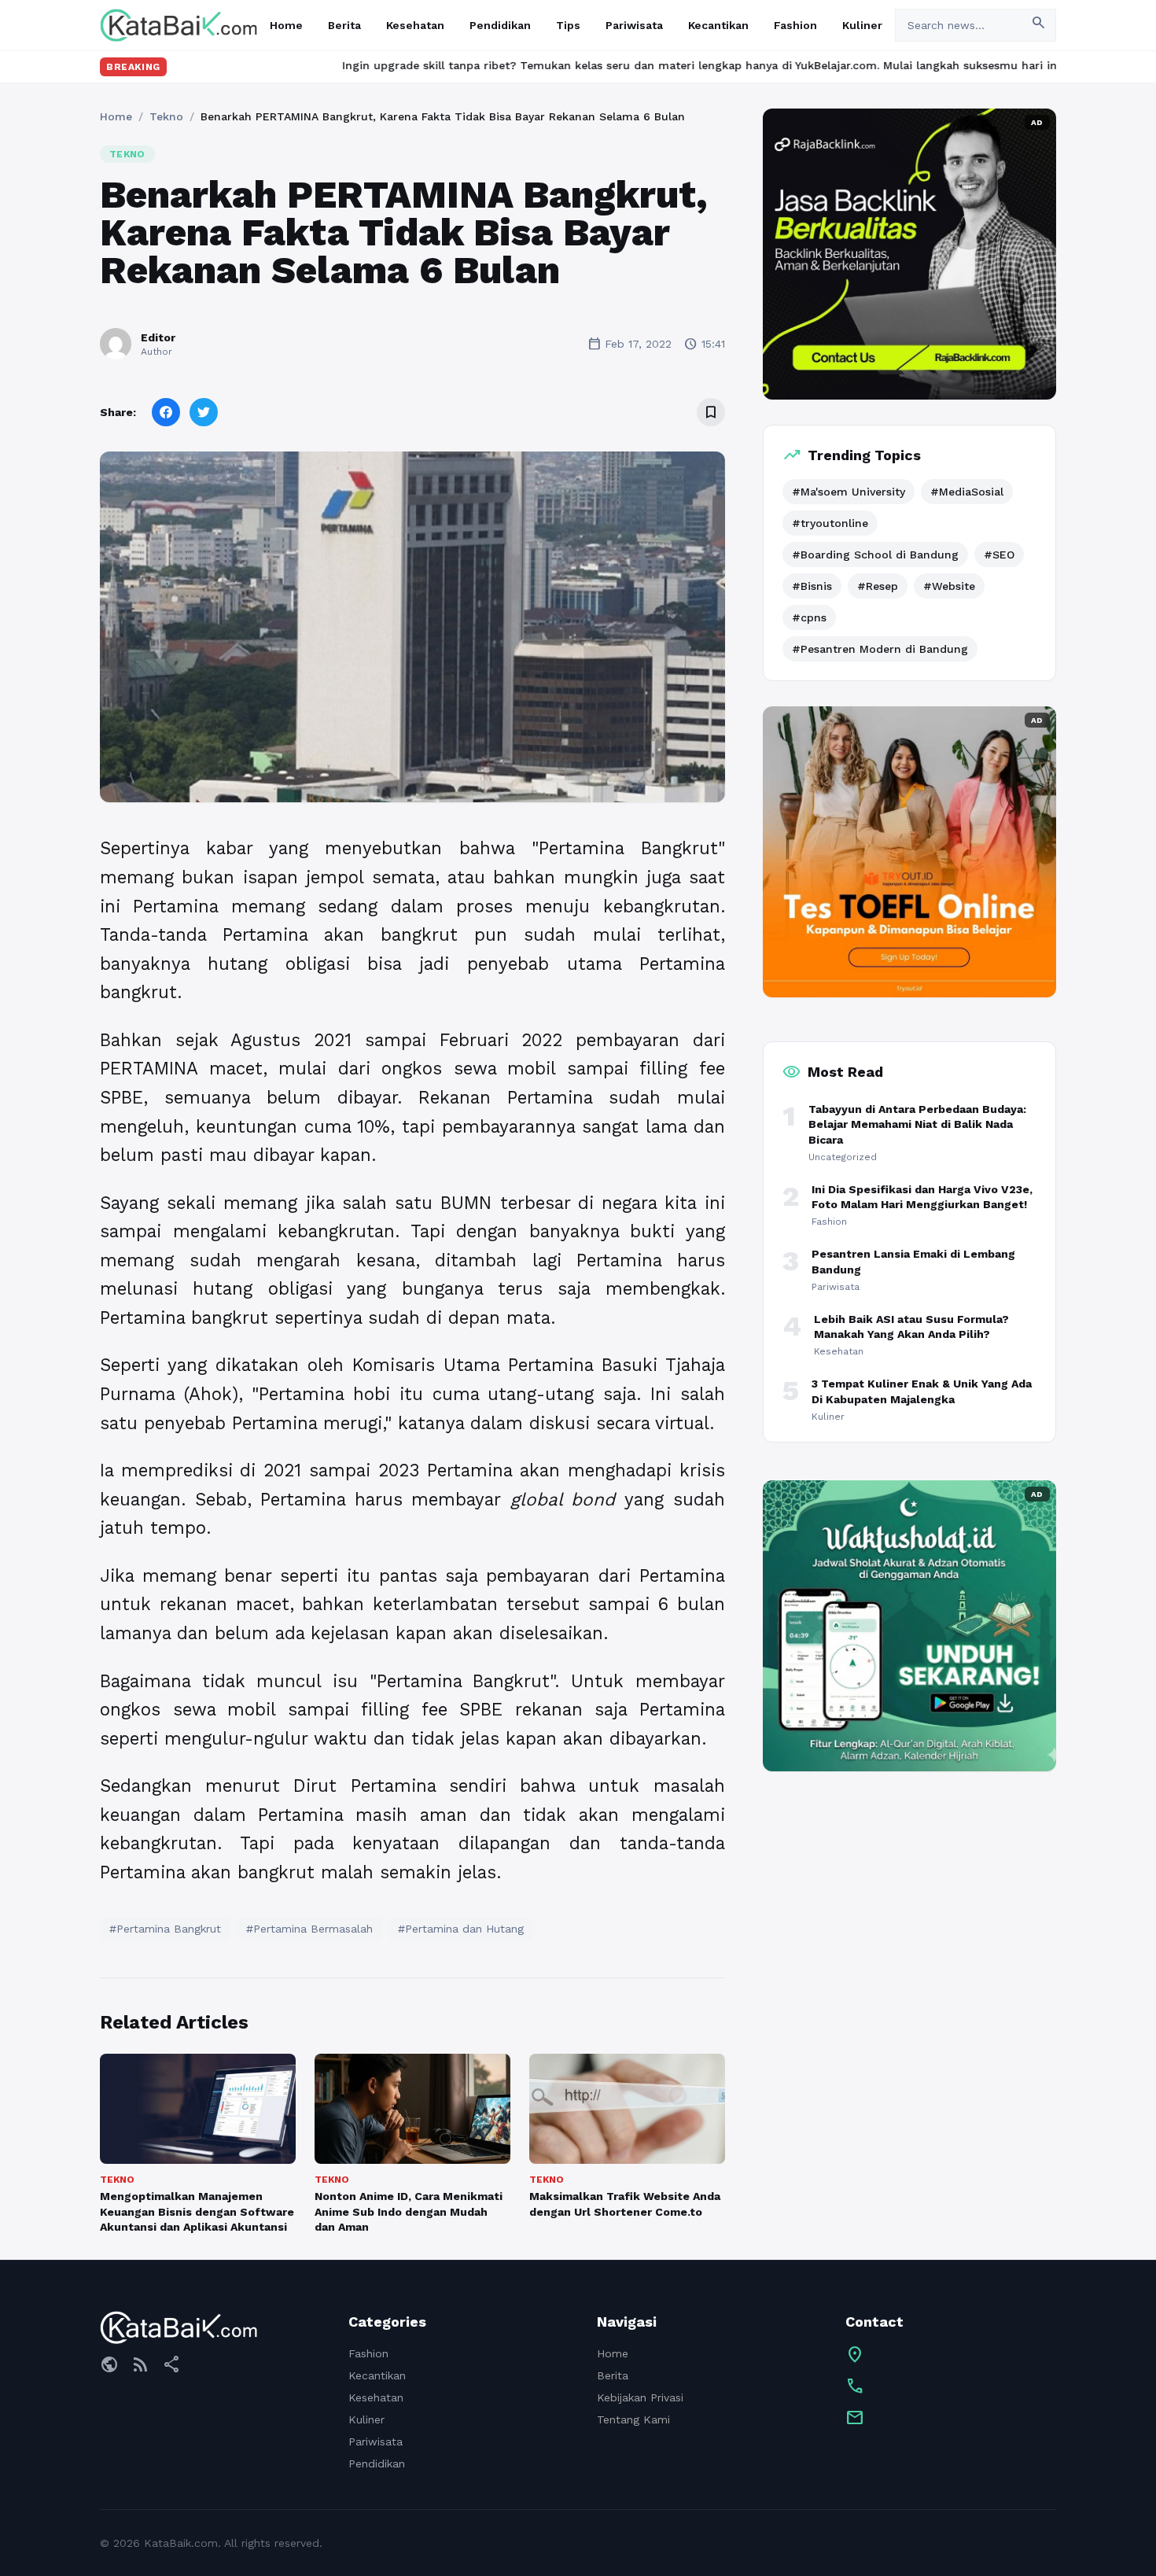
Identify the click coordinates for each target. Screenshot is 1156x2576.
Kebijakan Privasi (640, 2397)
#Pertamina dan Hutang (461, 1929)
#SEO (999, 555)
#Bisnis (812, 586)
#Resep (878, 586)
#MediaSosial (967, 492)
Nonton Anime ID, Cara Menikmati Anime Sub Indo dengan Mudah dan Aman (409, 2211)
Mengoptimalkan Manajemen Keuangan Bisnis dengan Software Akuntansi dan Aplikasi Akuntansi (197, 2211)
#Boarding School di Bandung (875, 555)
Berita (344, 25)
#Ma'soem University (849, 492)
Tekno (166, 116)
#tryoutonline (830, 523)
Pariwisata (634, 25)
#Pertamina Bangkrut (165, 1929)
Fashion (795, 25)
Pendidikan (500, 25)
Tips (568, 25)
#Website (949, 586)
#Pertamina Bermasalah (309, 1929)
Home (286, 25)
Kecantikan (718, 25)
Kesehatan (415, 25)
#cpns (809, 617)
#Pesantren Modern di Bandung (880, 649)
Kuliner (862, 25)
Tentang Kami (633, 2419)
